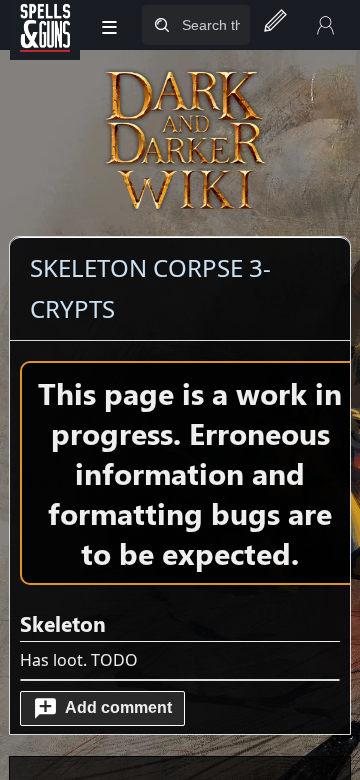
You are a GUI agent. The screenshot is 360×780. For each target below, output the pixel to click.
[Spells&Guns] (45, 25)
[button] (102, 708)
